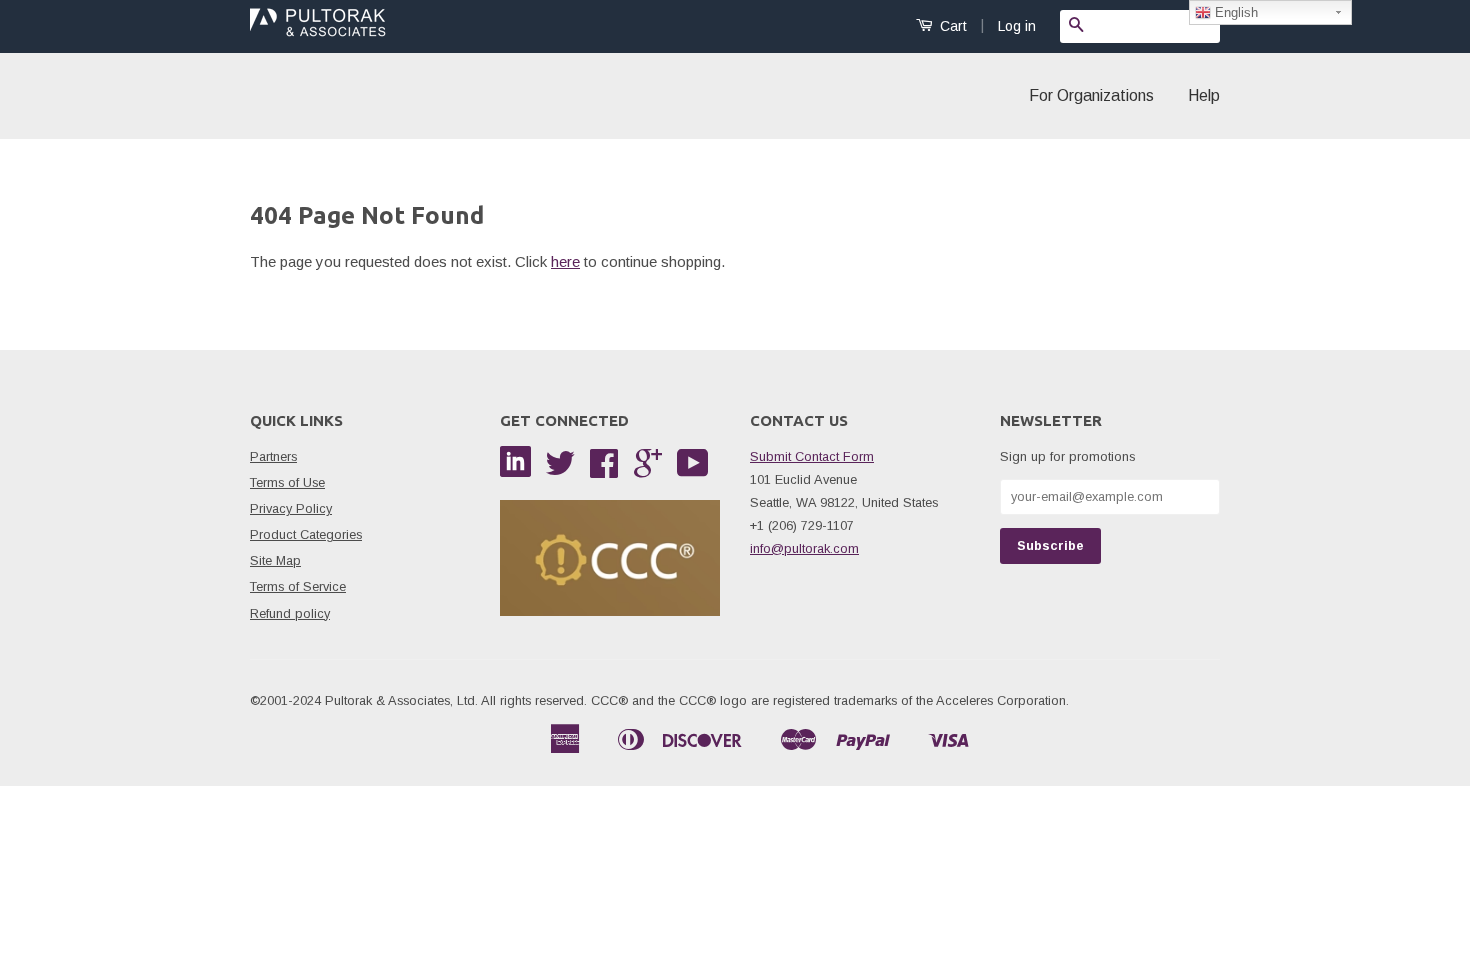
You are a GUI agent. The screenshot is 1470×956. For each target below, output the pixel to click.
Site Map (275, 560)
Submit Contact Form (812, 456)
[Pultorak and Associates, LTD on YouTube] (693, 470)
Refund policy (290, 613)
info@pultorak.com (804, 548)
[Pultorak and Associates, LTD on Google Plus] (648, 470)
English (1234, 12)
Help (1204, 95)
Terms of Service (298, 586)
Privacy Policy (291, 508)
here (565, 261)
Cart (951, 26)
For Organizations (1091, 95)
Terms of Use (287, 482)
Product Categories (306, 534)
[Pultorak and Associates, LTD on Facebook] (604, 470)
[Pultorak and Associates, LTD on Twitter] (560, 470)
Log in (1017, 26)
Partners (273, 456)
